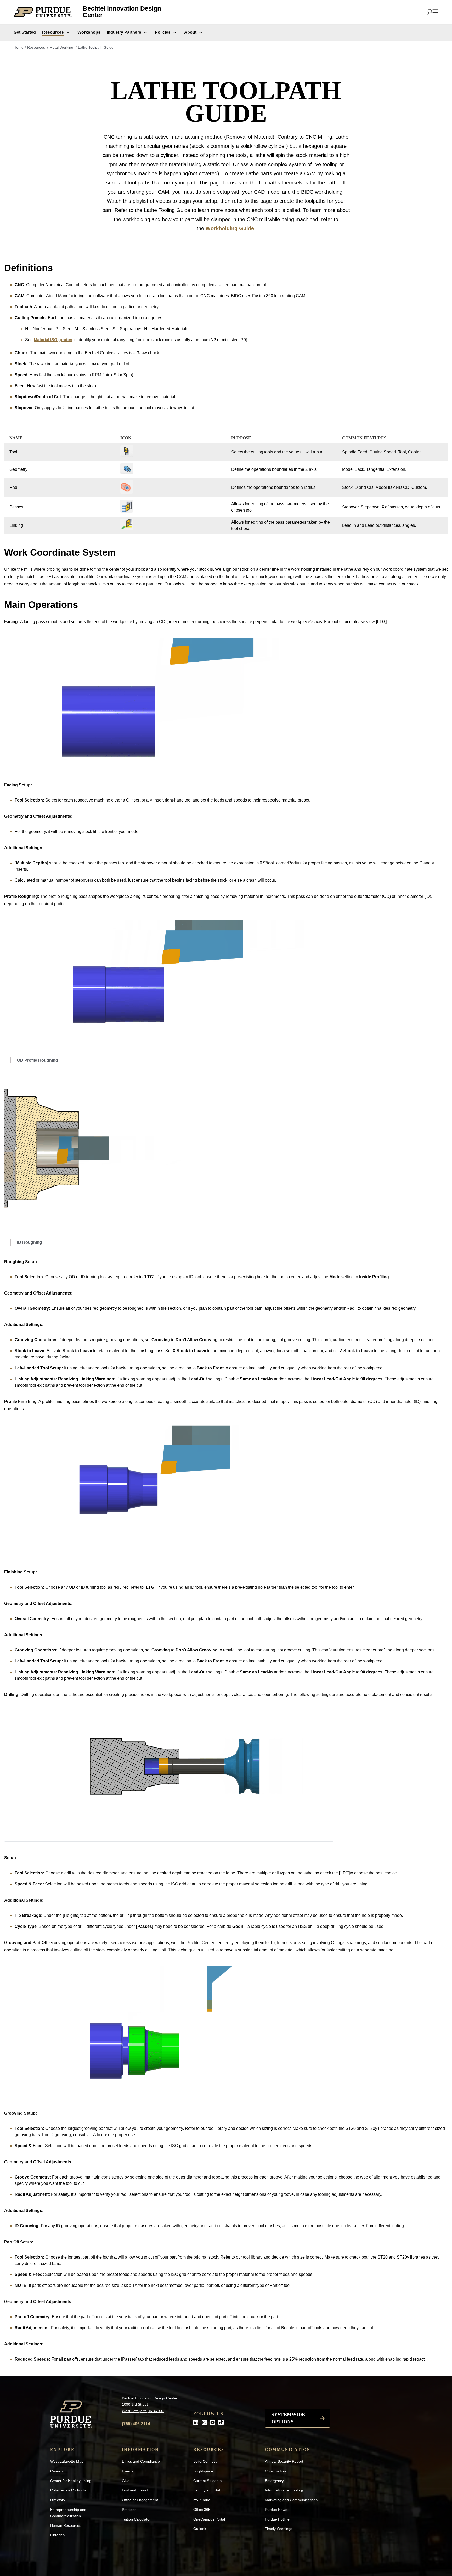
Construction (275, 2471)
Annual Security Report (284, 2461)
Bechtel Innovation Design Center (122, 12)
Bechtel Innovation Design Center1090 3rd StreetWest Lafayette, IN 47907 (150, 2404)
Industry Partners (124, 32)
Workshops (89, 32)
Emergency (274, 2481)
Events (128, 2471)
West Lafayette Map (67, 2461)
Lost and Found (135, 2490)
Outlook (200, 2529)
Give (126, 2481)
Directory (58, 2500)
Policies (163, 32)
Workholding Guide (230, 228)
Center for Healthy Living (71, 2481)
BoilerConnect (205, 2461)
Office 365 (202, 2510)
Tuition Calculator (136, 2519)
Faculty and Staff (207, 2490)
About (190, 32)
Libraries (57, 2535)
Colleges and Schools (68, 2490)
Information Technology (284, 2490)
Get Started (25, 32)
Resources (53, 32)
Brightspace (203, 2471)
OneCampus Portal (209, 2519)
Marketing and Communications (291, 2500)
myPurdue (202, 2500)
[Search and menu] (432, 12)
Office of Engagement (140, 2500)
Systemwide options (288, 2418)
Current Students (207, 2481)
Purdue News (276, 2510)
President (130, 2510)
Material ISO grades (53, 340)
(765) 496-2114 (136, 2424)
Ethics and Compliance (141, 2461)
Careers (57, 2471)
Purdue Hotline (277, 2519)
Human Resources (66, 2525)
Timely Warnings (279, 2529)
